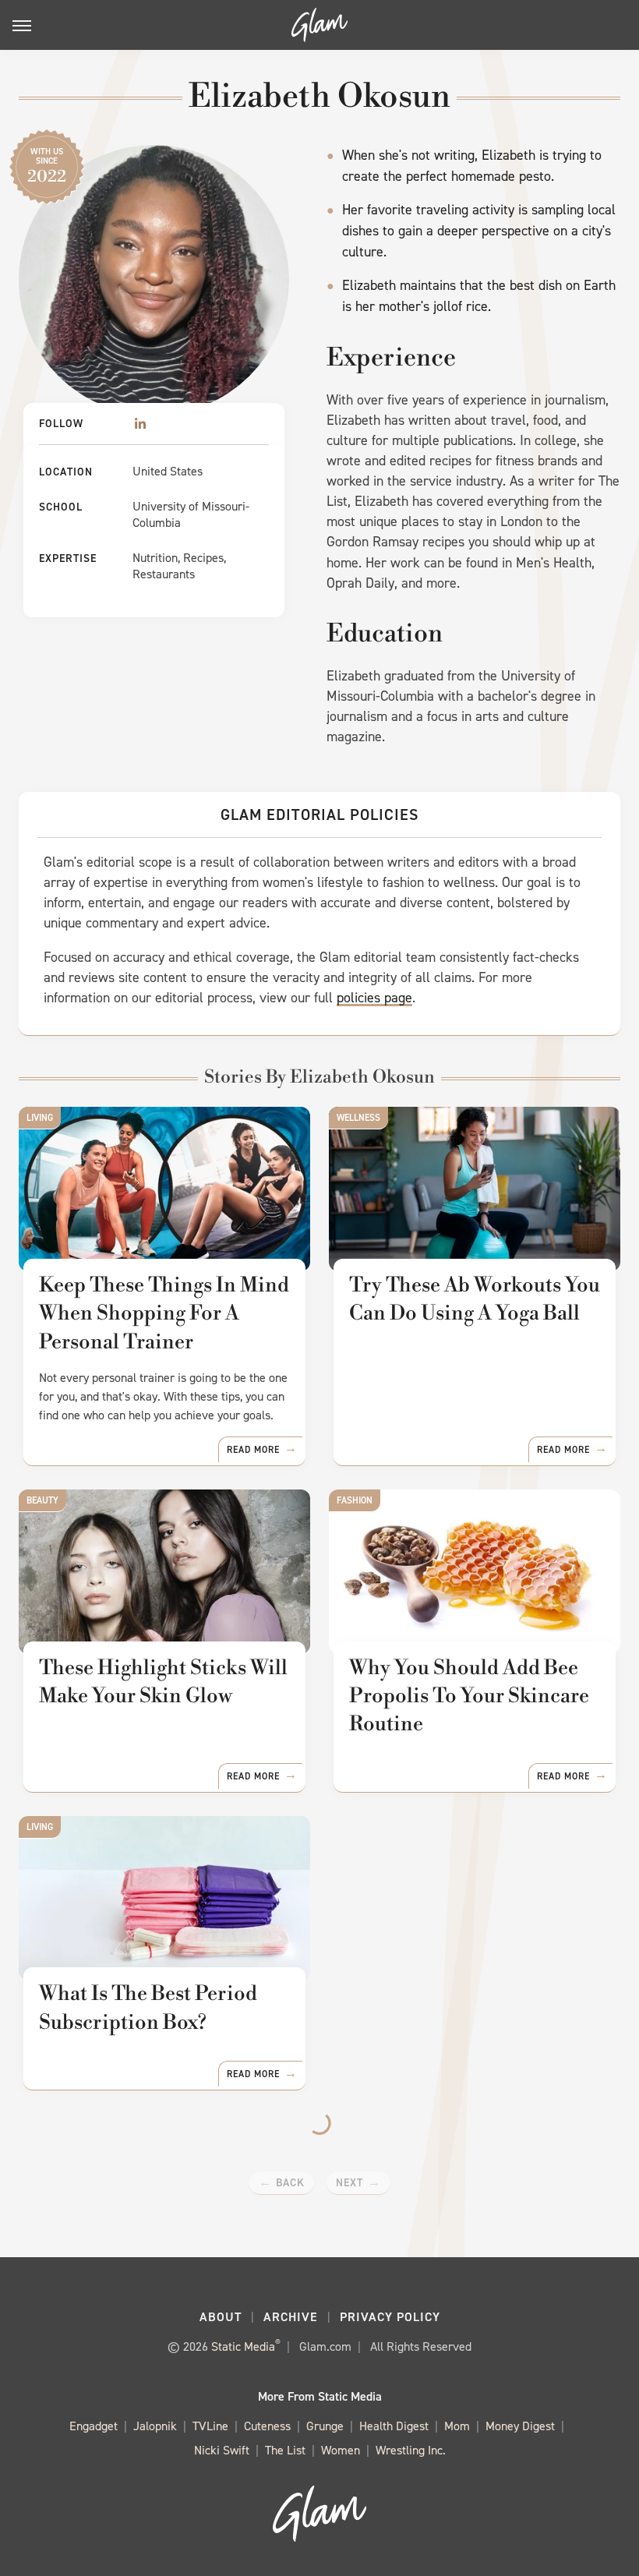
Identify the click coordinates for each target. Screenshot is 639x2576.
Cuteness (267, 2426)
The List (285, 2450)
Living (40, 1118)
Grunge (325, 2426)
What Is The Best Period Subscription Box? (148, 2008)
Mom (457, 2426)
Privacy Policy (390, 2317)
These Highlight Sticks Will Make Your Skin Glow (163, 1682)
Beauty (42, 1500)
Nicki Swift (222, 2450)
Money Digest (520, 2426)
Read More (253, 1450)
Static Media (243, 2346)
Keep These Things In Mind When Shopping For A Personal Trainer (164, 1314)
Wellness (358, 1118)
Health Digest (394, 2426)
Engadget (94, 2426)
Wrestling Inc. (411, 2450)
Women (341, 2450)
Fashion (355, 1500)
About (221, 2317)
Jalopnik (155, 2426)
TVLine (210, 2426)
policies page (374, 998)
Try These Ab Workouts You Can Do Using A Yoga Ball (475, 1299)
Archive (291, 2317)
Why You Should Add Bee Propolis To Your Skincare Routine (469, 1696)
